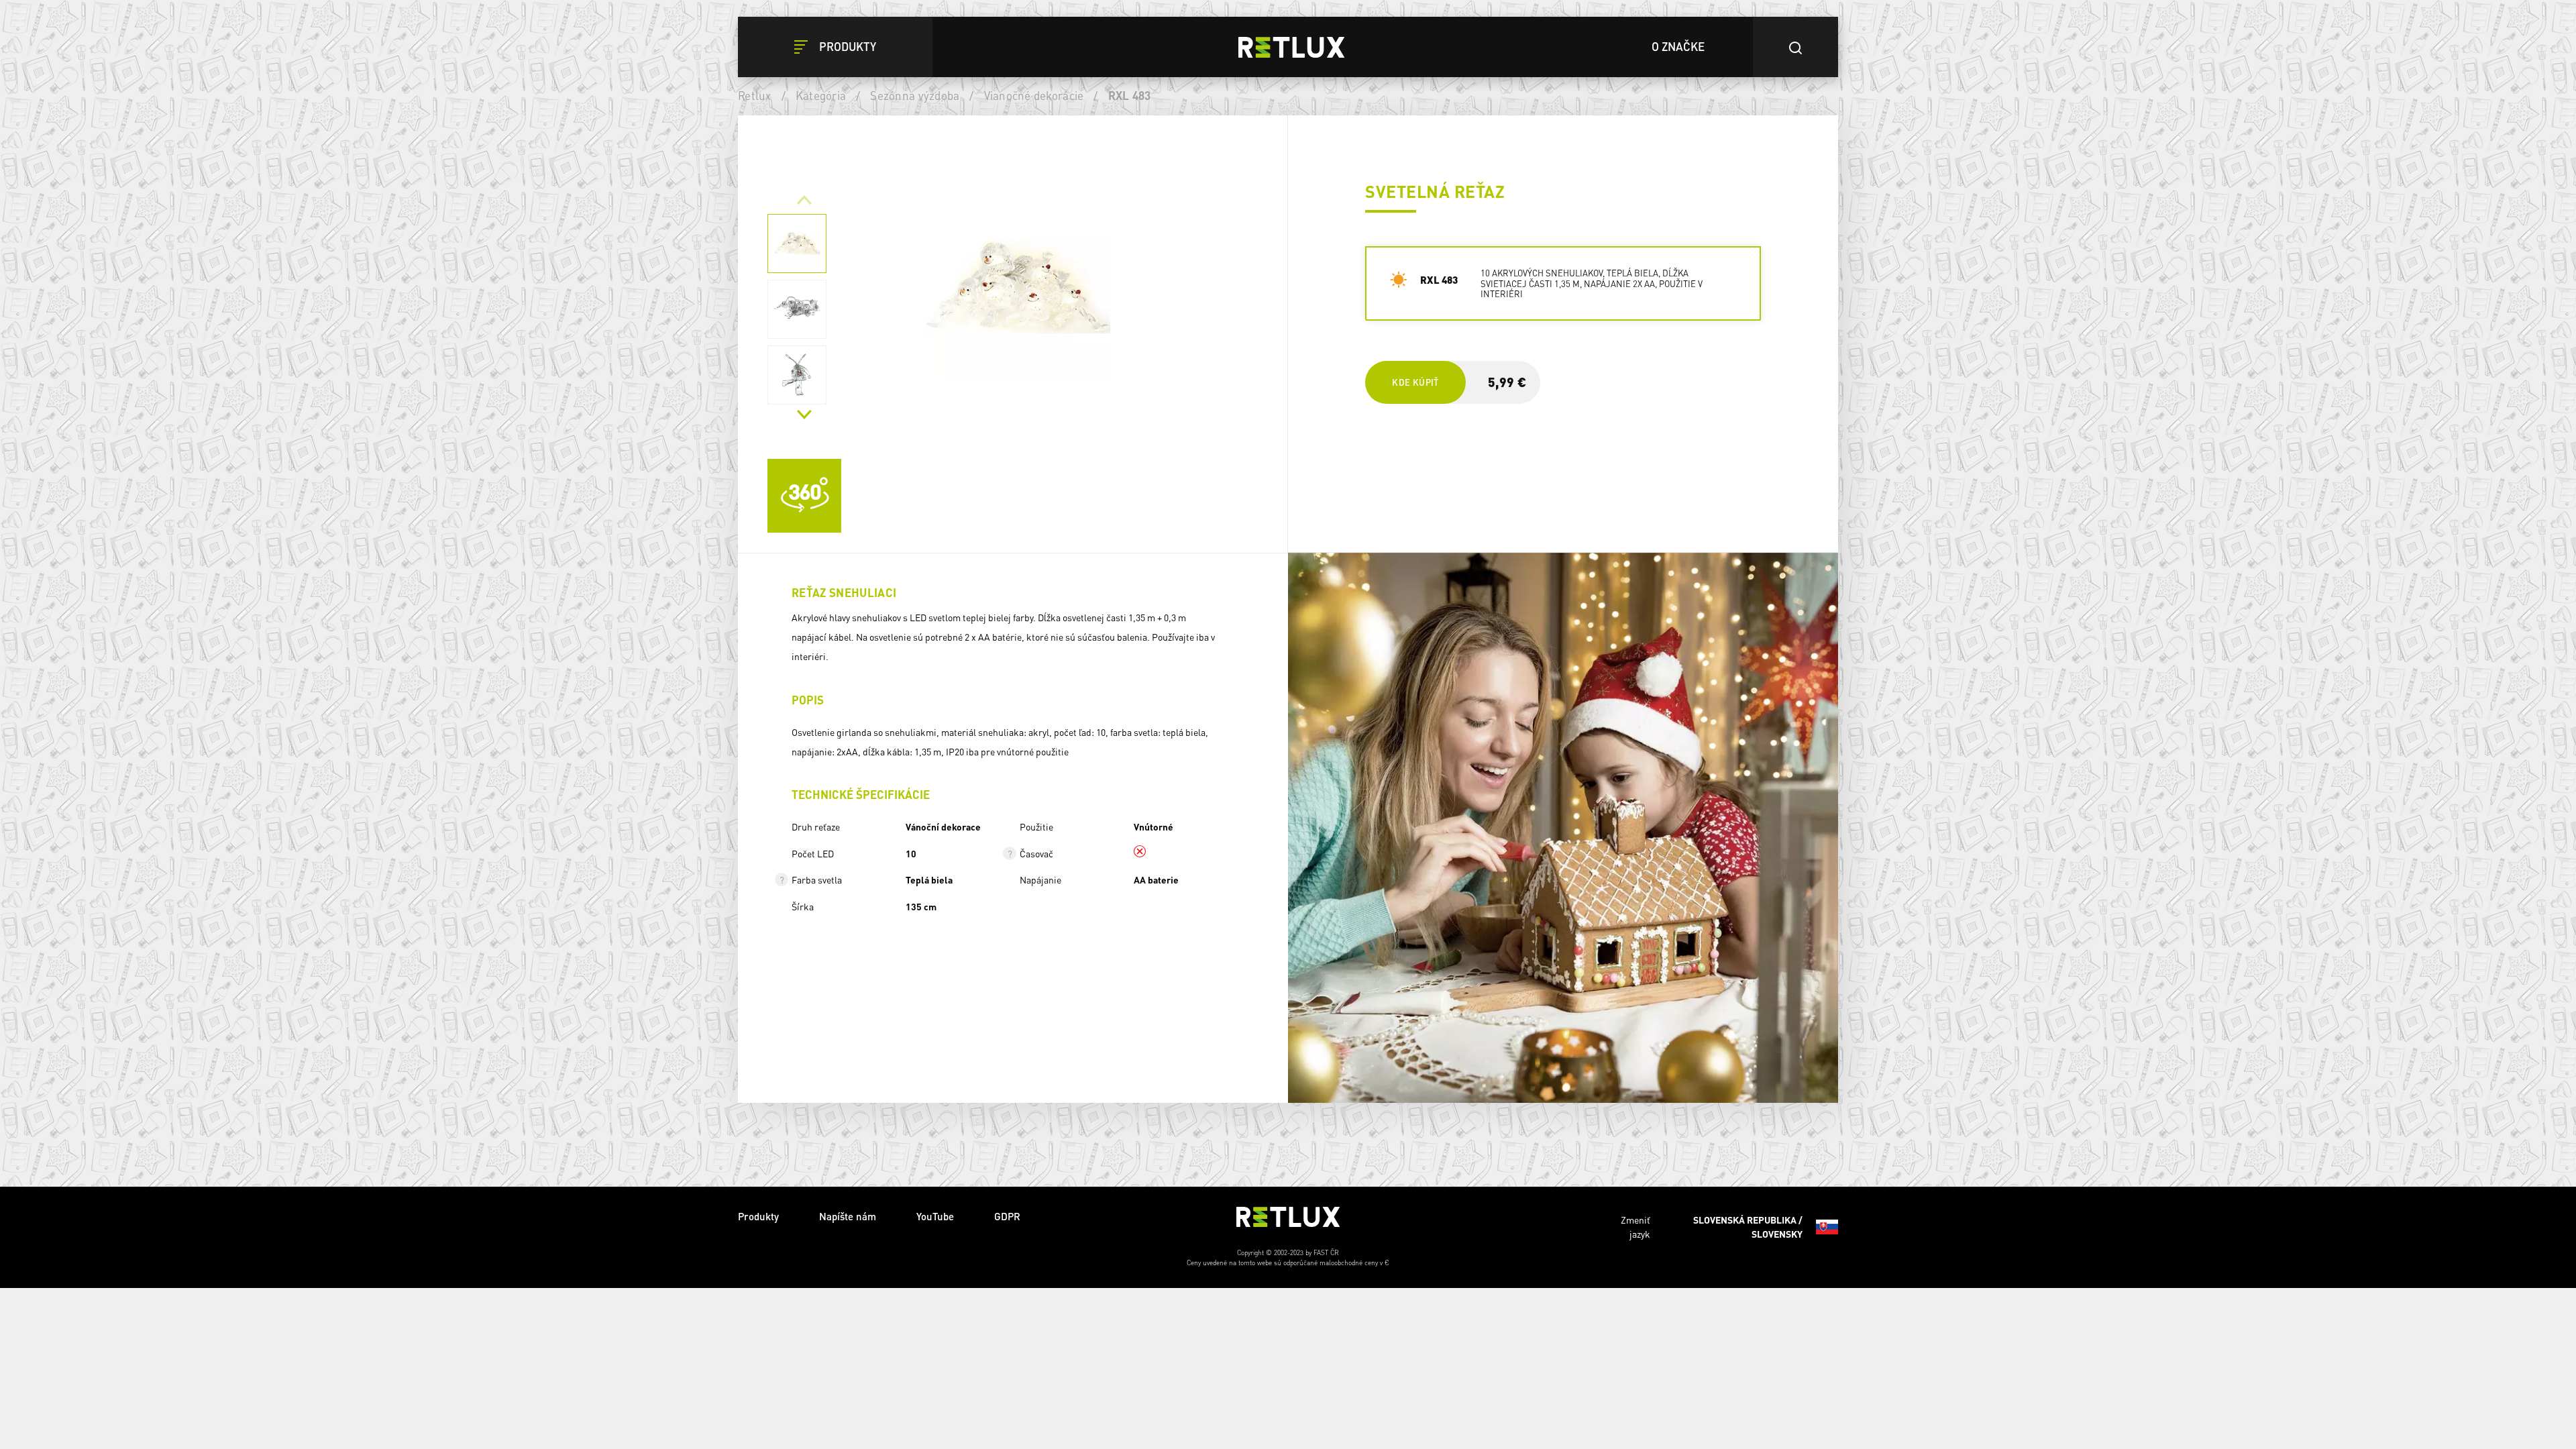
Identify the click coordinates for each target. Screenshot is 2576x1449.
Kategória (821, 95)
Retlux (755, 95)
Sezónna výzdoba (915, 95)
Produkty (758, 1231)
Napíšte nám (848, 1231)
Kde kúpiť (1415, 382)
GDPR (1007, 1231)
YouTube (935, 1231)
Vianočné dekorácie (1034, 95)
